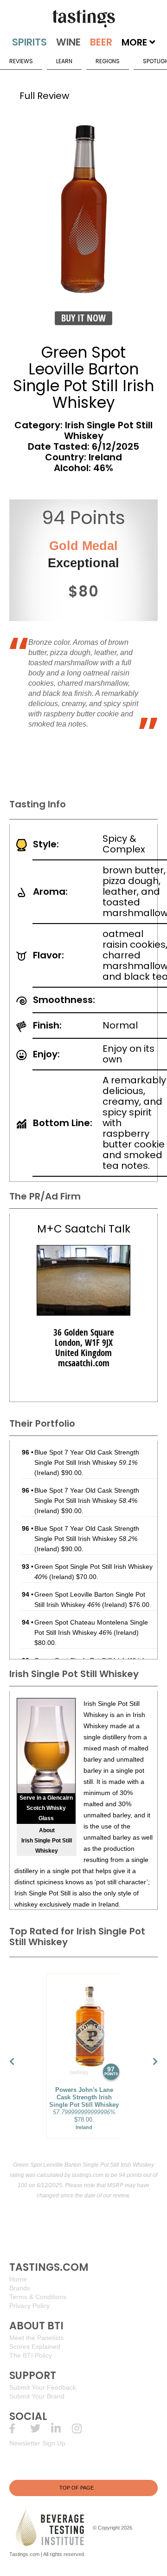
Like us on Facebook (20, 2429)
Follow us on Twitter (41, 2429)
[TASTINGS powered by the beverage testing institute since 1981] (83, 19)
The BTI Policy (31, 2355)
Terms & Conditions (38, 2297)
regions (108, 61)
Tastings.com (24, 2554)
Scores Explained (35, 2347)
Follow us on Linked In (61, 2429)
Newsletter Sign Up (37, 2443)
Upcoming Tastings (82, 2429)
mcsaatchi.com (84, 1363)
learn (64, 61)
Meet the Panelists (36, 2338)
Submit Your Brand (37, 2396)
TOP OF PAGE (77, 2488)
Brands (20, 2288)
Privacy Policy (29, 2306)
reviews (21, 61)
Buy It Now (83, 318)
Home (18, 2279)
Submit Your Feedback (43, 2387)
